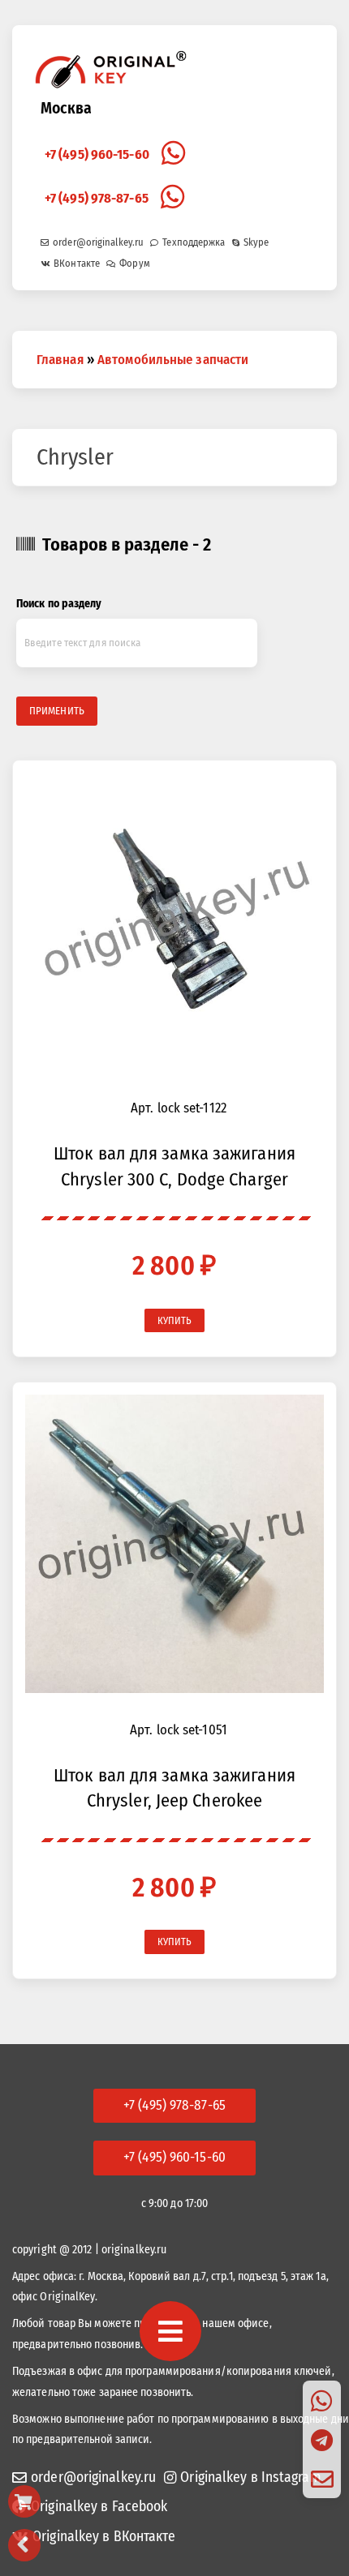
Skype (256, 242)
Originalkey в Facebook (99, 2507)
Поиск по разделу (59, 604)
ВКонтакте (77, 263)
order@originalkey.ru (98, 242)
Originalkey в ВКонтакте (104, 2537)
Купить (175, 1320)
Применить (57, 711)
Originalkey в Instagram (250, 2477)
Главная (60, 359)
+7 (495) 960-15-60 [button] (174, 2157)
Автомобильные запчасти (173, 359)
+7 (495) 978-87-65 (97, 198)
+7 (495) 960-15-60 (97, 154)
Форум (135, 263)
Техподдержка (194, 242)
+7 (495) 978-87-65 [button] (174, 2105)
